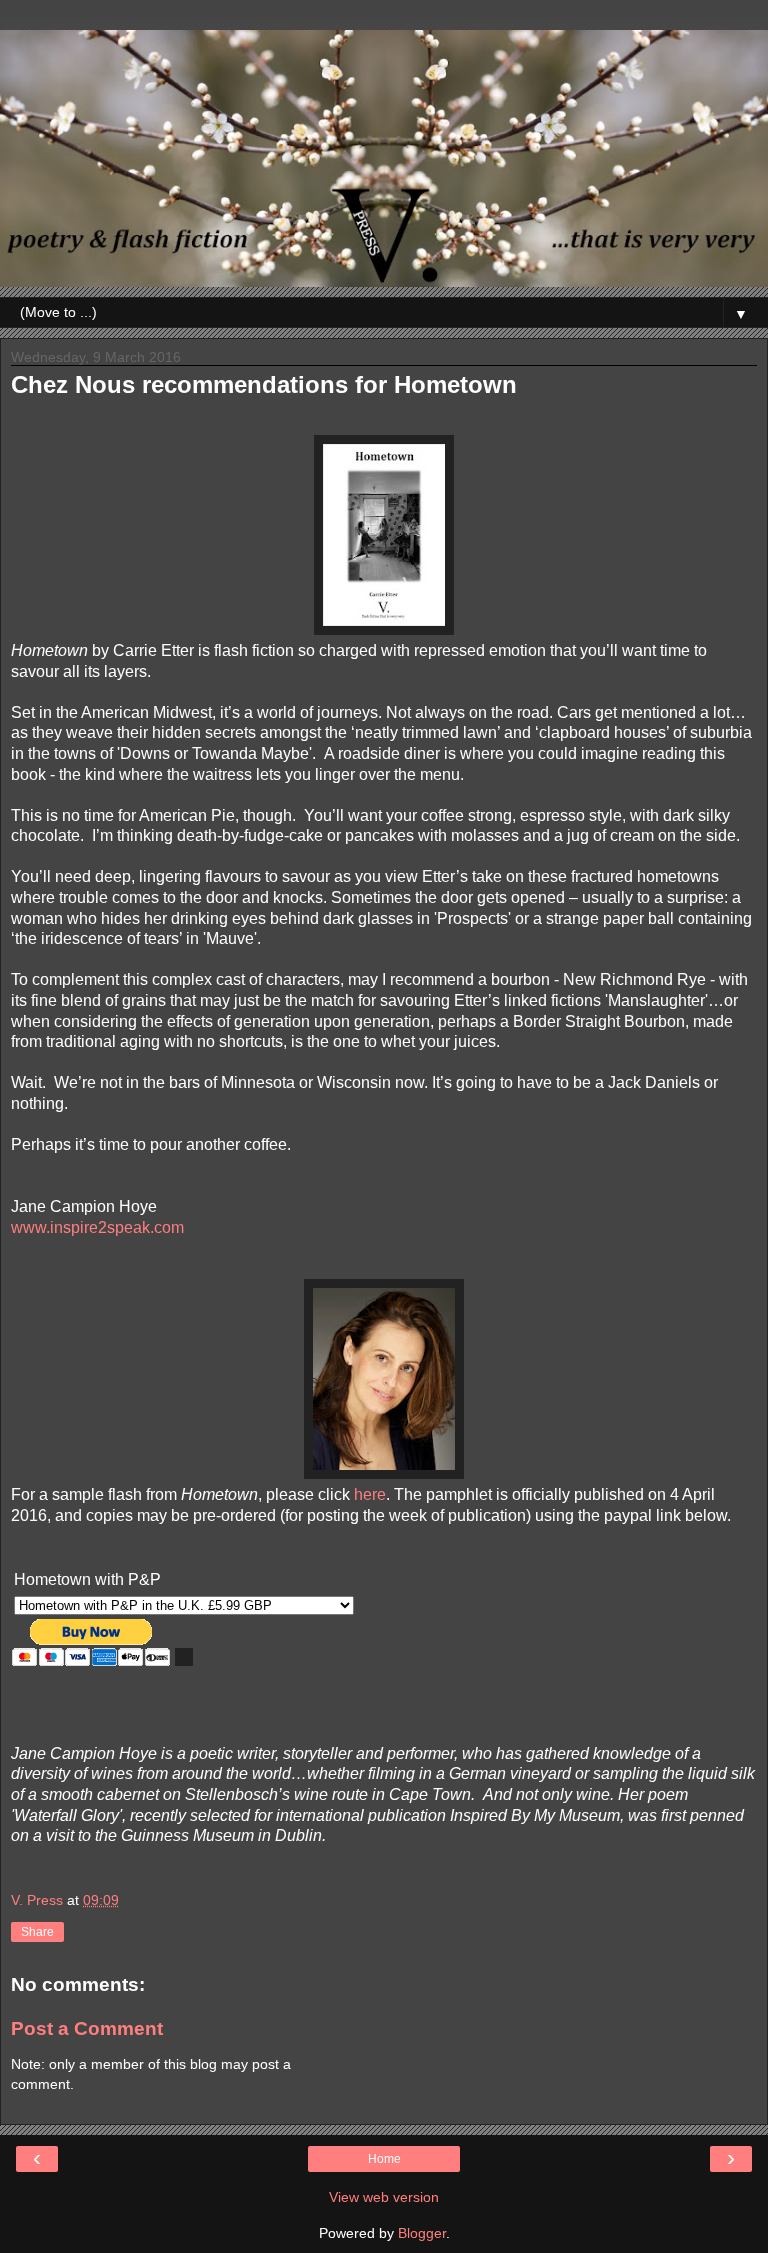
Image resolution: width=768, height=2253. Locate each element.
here (370, 1494)
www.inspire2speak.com (97, 1227)
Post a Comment (87, 2028)
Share (37, 1932)
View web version (384, 2197)
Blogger (422, 2233)
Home (384, 2159)
